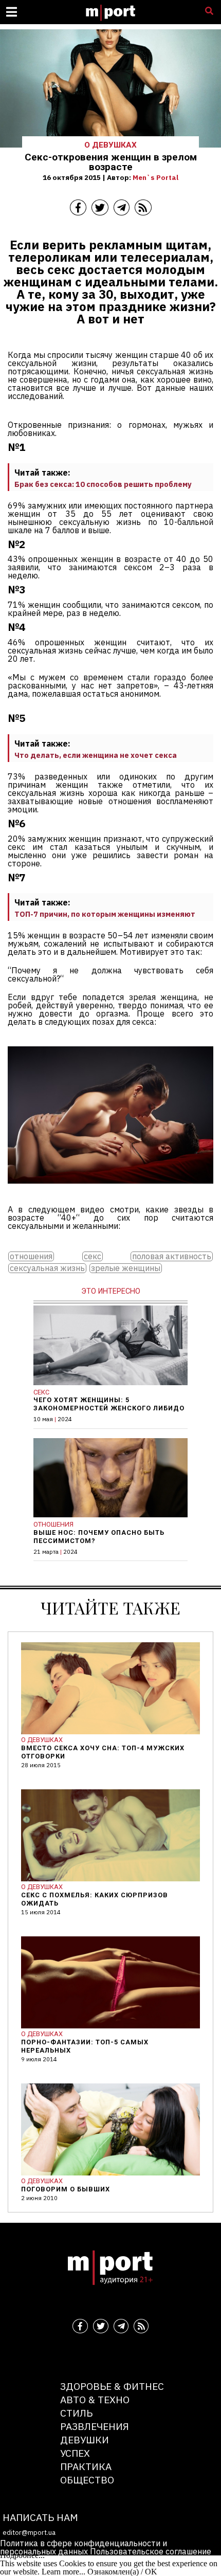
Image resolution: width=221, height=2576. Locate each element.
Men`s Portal (155, 177)
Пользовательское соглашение (151, 2551)
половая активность (172, 1256)
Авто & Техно (95, 2399)
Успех (75, 2453)
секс (93, 1256)
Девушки (85, 2439)
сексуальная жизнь (47, 1268)
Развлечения (95, 2426)
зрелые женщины (126, 1268)
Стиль (76, 2413)
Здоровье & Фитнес (112, 2386)
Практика (86, 2466)
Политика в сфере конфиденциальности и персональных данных (84, 2547)
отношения (31, 1256)
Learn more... (63, 2572)
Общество (87, 2480)
